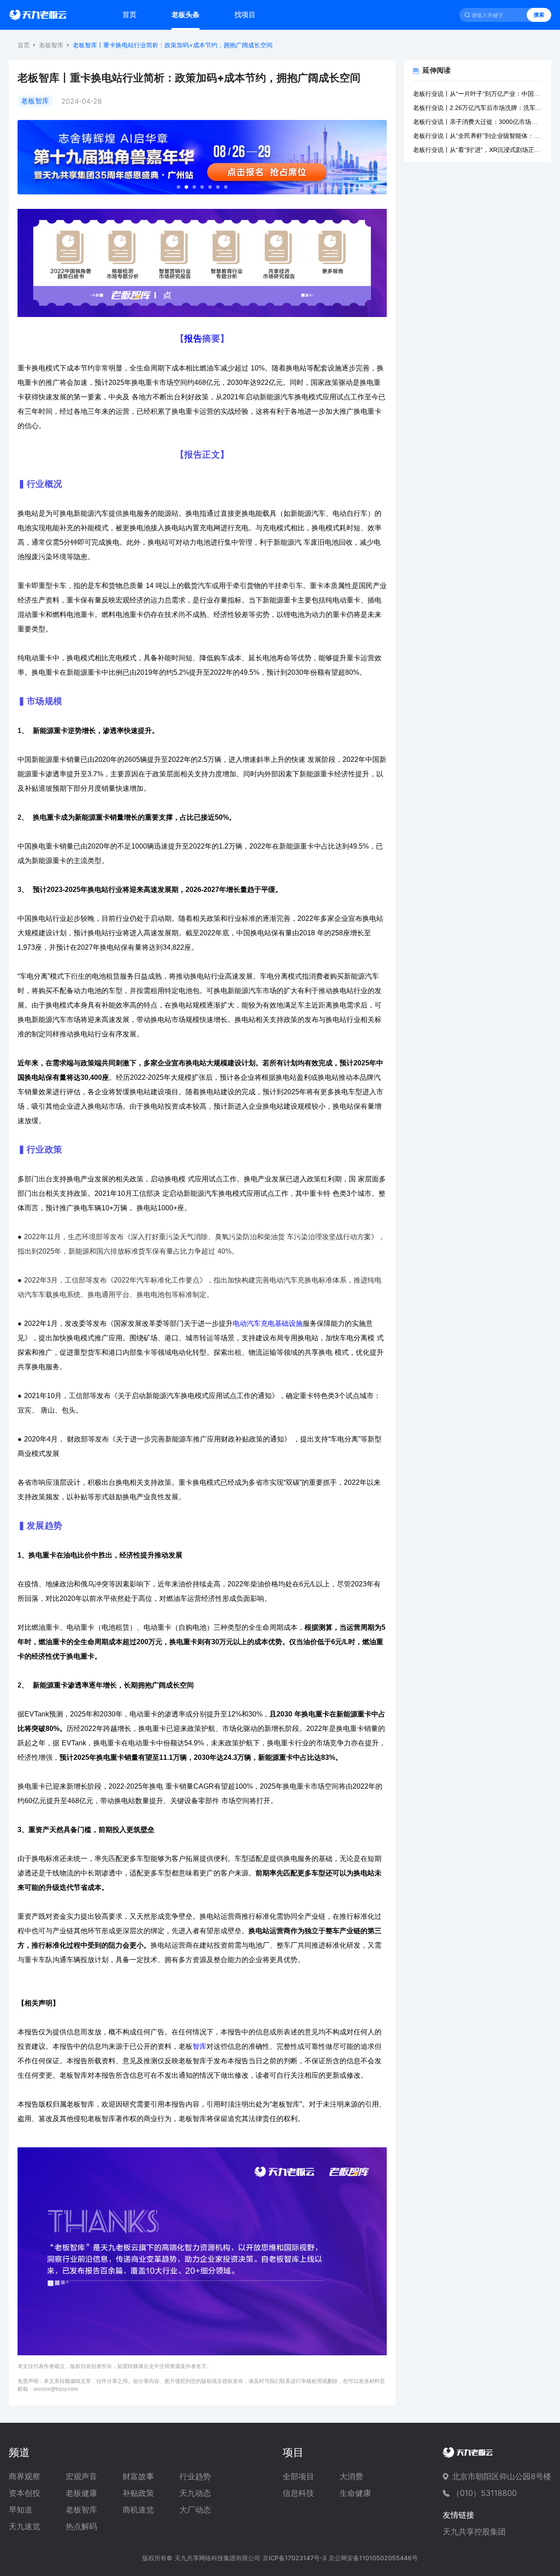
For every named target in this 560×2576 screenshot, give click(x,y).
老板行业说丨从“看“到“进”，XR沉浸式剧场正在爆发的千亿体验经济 (478, 150)
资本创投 (24, 2493)
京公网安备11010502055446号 (373, 2558)
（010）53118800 (484, 2493)
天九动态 (195, 2493)
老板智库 (51, 45)
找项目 (245, 14)
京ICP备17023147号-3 (294, 2558)
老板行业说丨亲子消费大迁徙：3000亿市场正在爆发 (478, 122)
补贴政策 (138, 2493)
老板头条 (185, 14)
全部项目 (298, 2477)
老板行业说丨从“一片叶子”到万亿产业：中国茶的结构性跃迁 (478, 94)
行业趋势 (195, 2477)
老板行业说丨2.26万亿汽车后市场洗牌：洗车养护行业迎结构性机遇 (478, 108)
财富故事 (138, 2477)
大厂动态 (195, 2510)
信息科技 (298, 2493)
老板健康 (81, 2493)
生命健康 (355, 2493)
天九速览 (24, 2527)
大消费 (351, 2477)
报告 (193, 338)
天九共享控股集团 (474, 2532)
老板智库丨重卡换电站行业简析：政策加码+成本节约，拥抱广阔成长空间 (173, 45)
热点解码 (81, 2527)
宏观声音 (81, 2477)
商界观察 (24, 2477)
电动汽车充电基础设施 (268, 1323)
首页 (129, 14)
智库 (199, 2046)
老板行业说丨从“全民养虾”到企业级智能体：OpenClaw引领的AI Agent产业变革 (478, 136)
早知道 (21, 2510)
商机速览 (138, 2510)
